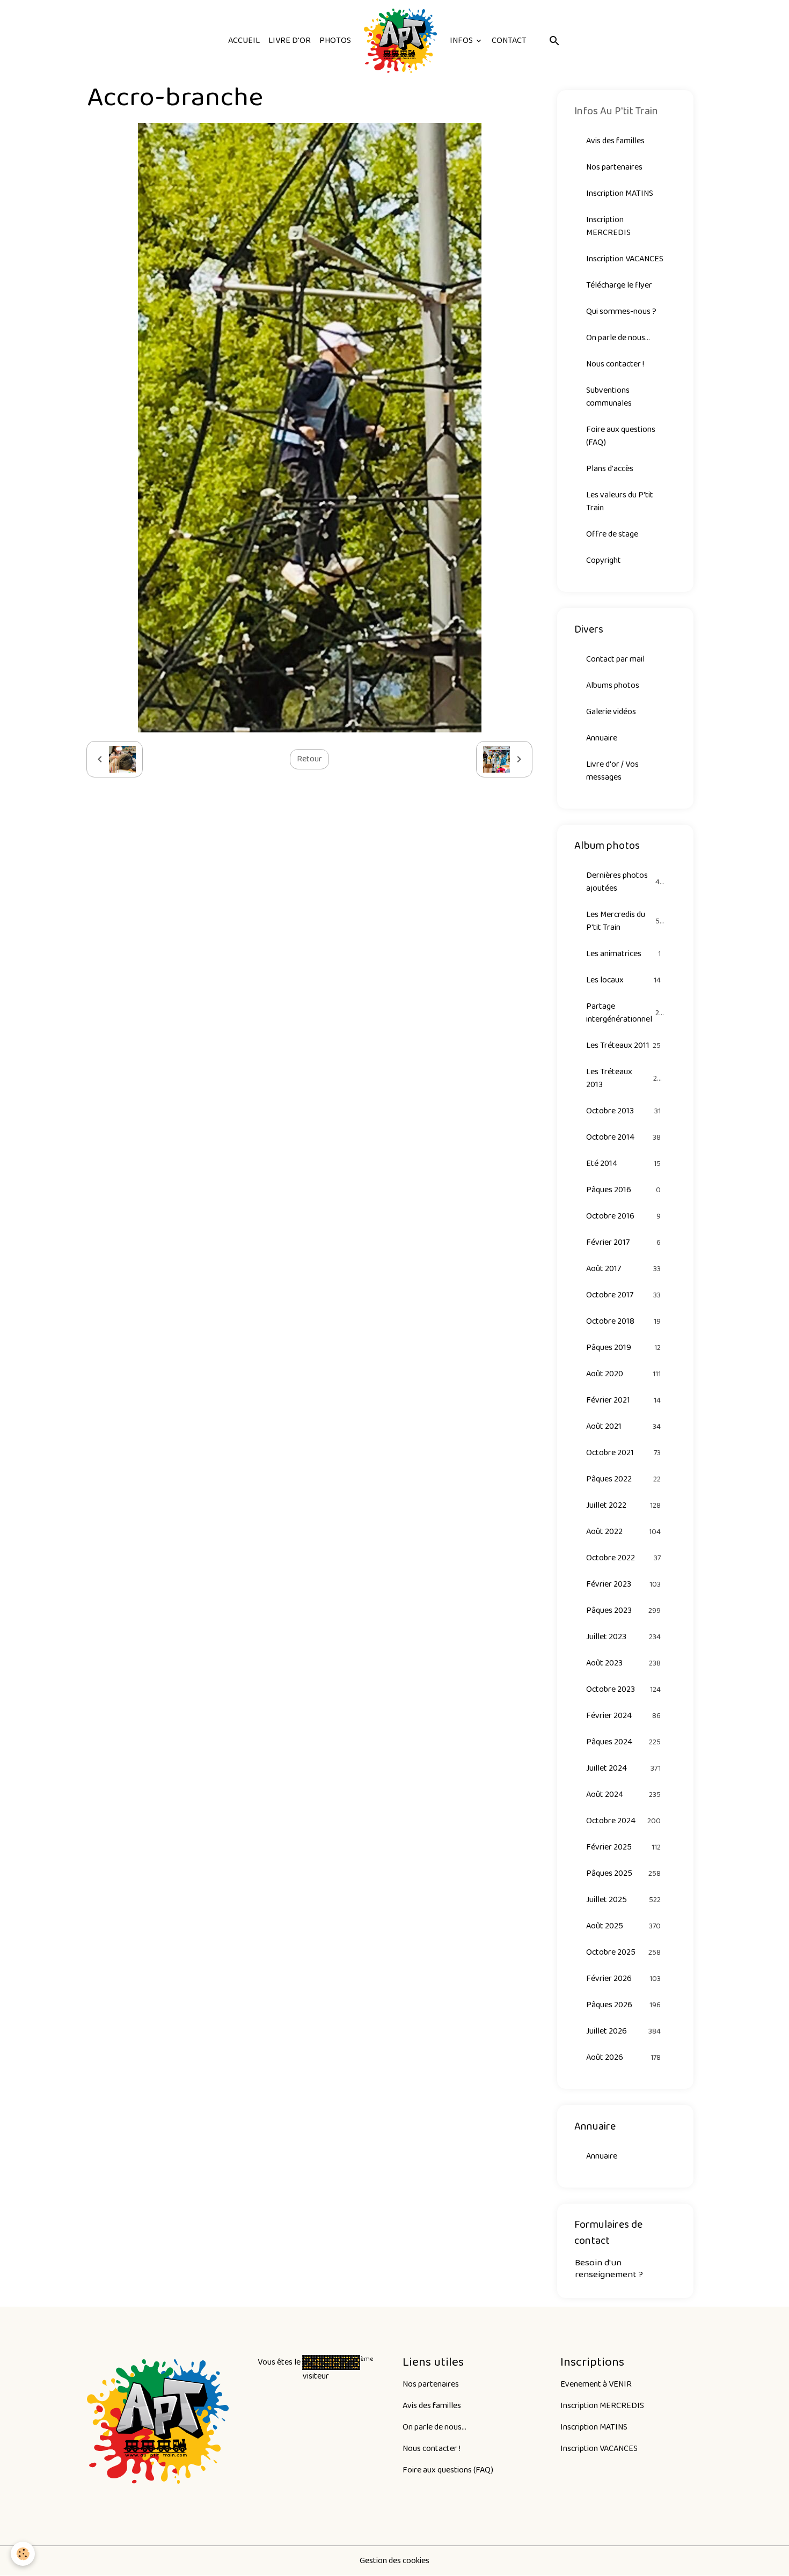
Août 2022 (624, 1532)
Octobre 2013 (624, 1111)
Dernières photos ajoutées (625, 882)
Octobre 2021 (624, 1453)
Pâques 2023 (624, 1610)
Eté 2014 (624, 1164)
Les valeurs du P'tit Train (620, 501)
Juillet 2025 (624, 1900)
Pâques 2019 (624, 1348)
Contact (509, 41)
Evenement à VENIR (596, 2384)
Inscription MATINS (620, 193)
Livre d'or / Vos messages (612, 771)
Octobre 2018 (624, 1321)
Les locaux (624, 980)
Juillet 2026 (624, 2031)
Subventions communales (609, 397)
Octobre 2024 (624, 1821)
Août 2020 (624, 1374)
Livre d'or (290, 41)
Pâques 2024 (624, 1742)
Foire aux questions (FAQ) (621, 436)
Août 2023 (624, 1663)
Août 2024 (624, 1795)
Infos (462, 41)
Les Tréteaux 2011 (624, 1045)
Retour (309, 759)
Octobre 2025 (624, 1952)
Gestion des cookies (394, 2561)
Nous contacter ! (615, 364)
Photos (335, 41)
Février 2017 (624, 1242)
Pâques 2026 (624, 2005)
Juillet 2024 (624, 1768)
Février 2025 (624, 1847)
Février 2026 (624, 1979)
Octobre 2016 (624, 1216)
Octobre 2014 (624, 1137)
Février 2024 (624, 1716)
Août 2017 (624, 1269)
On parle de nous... (618, 338)
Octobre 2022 (624, 1558)
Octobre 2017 (624, 1295)
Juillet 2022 (624, 1505)
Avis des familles (615, 141)
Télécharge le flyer (619, 285)
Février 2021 (624, 1400)
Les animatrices (624, 954)
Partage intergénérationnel (625, 1013)
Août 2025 (624, 1926)
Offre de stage (612, 534)
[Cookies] (23, 2554)
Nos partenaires (614, 167)
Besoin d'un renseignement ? (609, 2268)
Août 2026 (624, 2057)
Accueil (244, 41)
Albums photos (613, 685)
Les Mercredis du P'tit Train (625, 921)
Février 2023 (624, 1584)
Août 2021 (624, 1426)
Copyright (604, 560)
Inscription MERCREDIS (608, 226)
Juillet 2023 (624, 1637)
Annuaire (602, 738)
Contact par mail (615, 659)
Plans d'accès (610, 469)
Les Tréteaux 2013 (624, 1078)
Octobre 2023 (624, 1689)
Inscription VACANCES (625, 259)
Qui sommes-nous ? (621, 311)
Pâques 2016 (624, 1190)
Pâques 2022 (624, 1479)
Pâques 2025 (624, 1873)
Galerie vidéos (611, 712)
